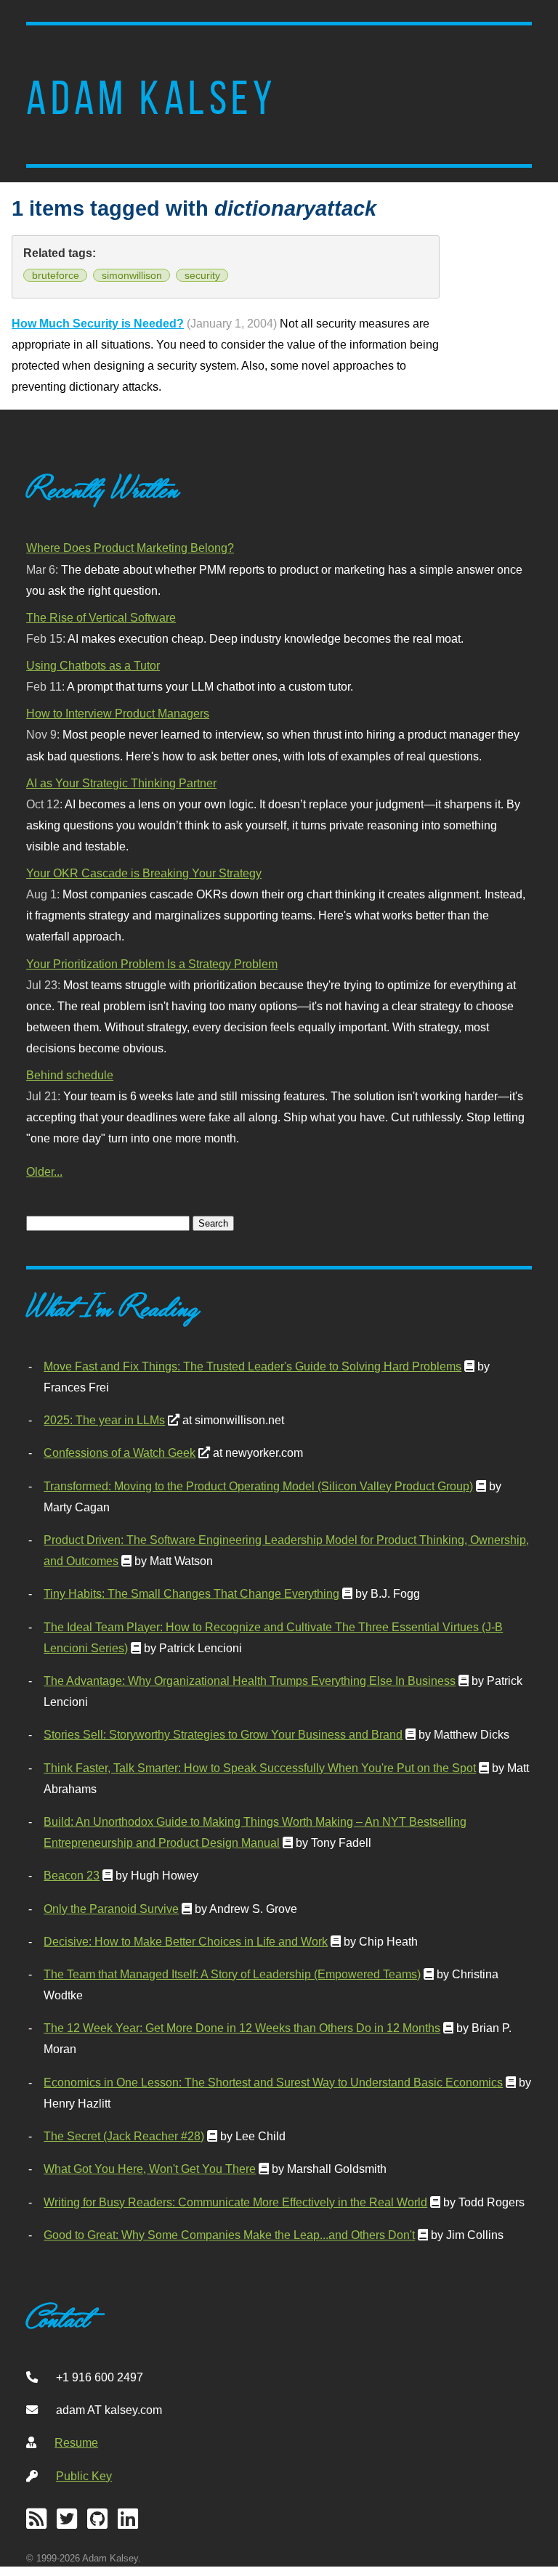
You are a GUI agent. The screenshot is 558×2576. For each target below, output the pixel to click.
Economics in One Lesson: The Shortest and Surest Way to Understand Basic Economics (273, 2082)
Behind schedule (70, 1075)
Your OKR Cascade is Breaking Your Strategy (144, 873)
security (202, 275)
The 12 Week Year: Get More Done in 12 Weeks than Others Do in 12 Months (242, 2028)
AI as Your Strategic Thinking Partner (121, 783)
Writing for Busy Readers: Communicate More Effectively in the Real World (235, 2202)
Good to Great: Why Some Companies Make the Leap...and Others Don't (229, 2235)
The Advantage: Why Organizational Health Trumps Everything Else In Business (250, 1681)
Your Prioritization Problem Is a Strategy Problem (152, 964)
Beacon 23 (72, 1875)
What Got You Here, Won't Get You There (150, 2169)
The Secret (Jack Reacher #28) (124, 2136)
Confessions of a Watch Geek (120, 1452)
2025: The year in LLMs (104, 1420)
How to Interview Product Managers (118, 713)
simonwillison (132, 275)
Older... (44, 1171)
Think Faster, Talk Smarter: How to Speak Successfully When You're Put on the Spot (260, 1768)
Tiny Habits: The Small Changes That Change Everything (191, 1593)
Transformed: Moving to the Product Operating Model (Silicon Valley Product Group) (258, 1486)
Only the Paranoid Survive (111, 1909)
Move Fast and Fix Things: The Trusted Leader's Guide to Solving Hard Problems (252, 1366)
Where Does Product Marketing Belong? (130, 548)
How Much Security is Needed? (98, 323)
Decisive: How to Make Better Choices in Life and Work (186, 1941)
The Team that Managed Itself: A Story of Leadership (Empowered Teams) (232, 1974)
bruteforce (56, 275)
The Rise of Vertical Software (101, 617)
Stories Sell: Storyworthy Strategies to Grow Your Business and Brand (223, 1734)
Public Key (84, 2476)
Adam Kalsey (151, 98)
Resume (76, 2442)
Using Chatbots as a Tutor (93, 665)
